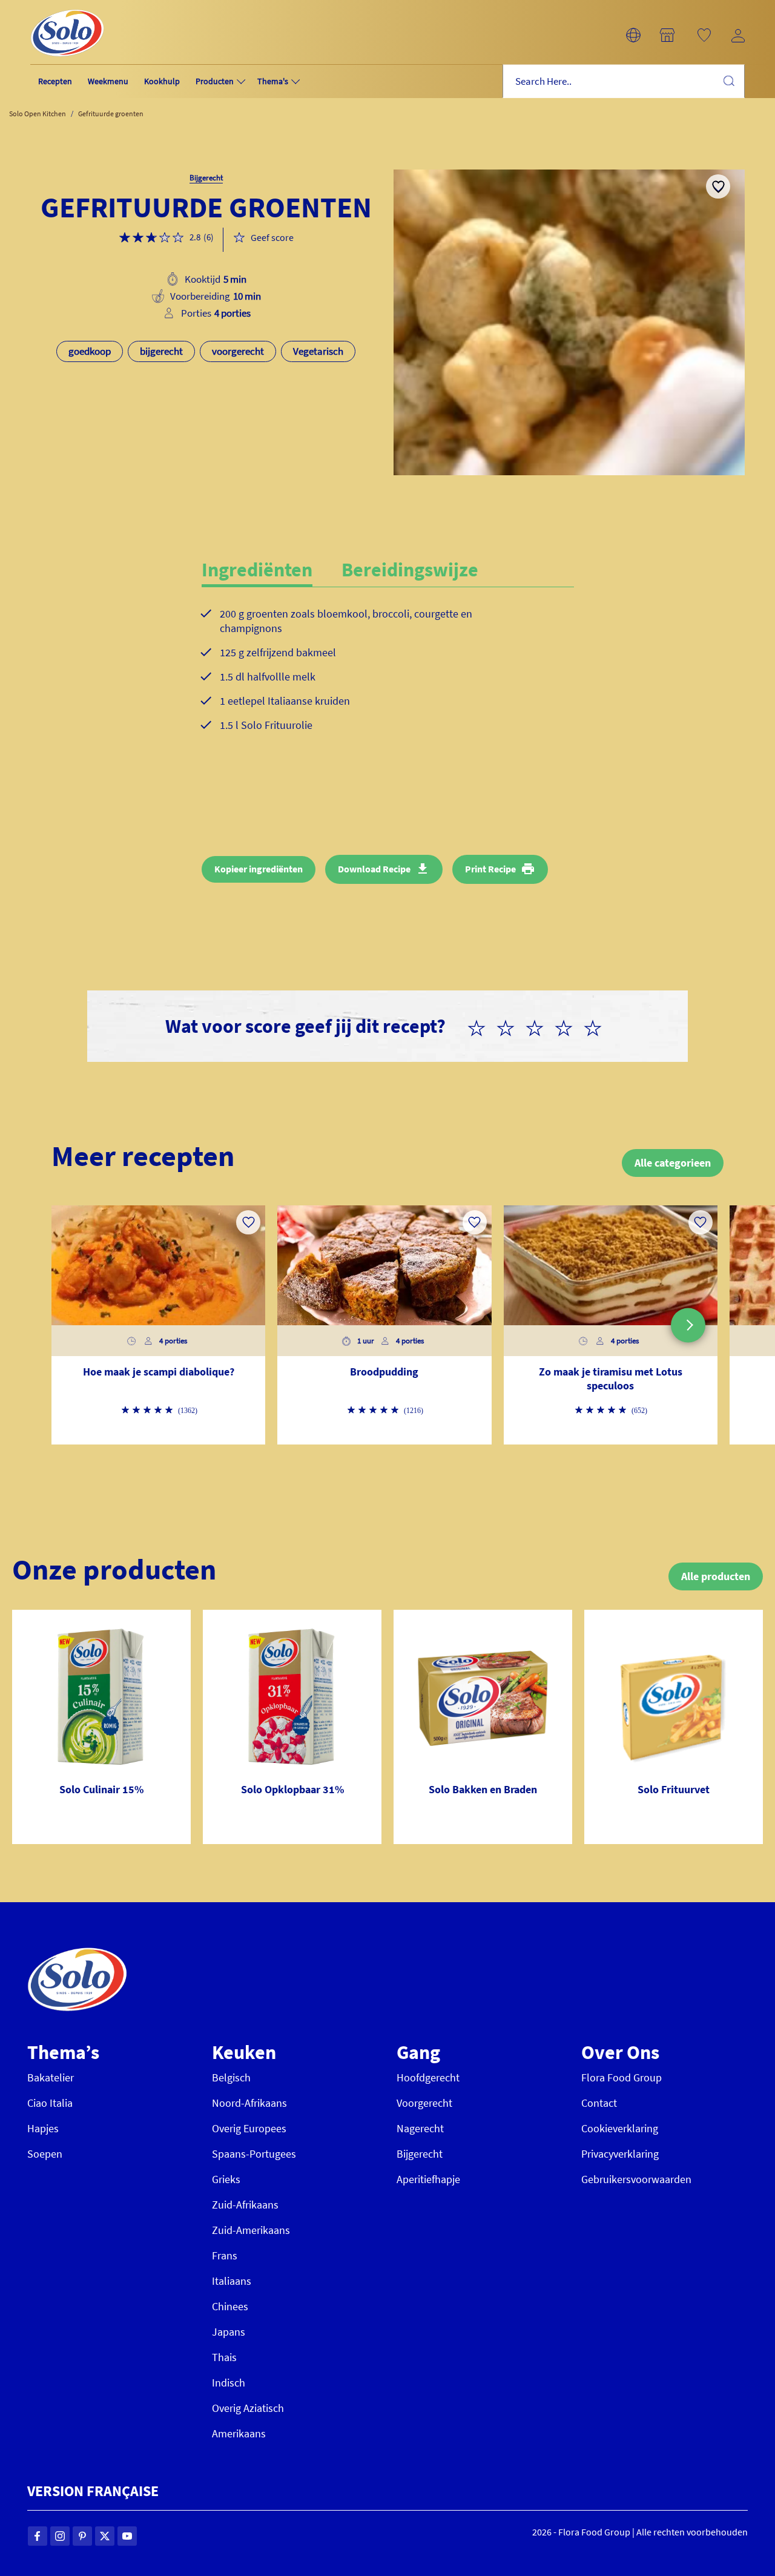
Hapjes (43, 2128)
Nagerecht (420, 2128)
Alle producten (716, 1576)
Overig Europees (249, 2128)
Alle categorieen (673, 1163)
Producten (215, 81)
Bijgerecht (420, 2154)
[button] (633, 35)
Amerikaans (239, 2433)
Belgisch (231, 2077)
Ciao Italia (50, 2103)
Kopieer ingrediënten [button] (259, 869)
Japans (229, 2332)
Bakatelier (51, 2077)
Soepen (45, 2154)
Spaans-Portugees (254, 2154)
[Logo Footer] (77, 1954)
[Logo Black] (67, 7)
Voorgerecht (424, 2103)
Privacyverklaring (620, 2154)
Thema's (273, 81)
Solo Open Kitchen (38, 114)
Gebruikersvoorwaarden (636, 2179)
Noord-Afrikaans (249, 2103)
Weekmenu (108, 81)
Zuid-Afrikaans (245, 2205)
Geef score (272, 237)
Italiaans (232, 2281)
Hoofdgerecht (428, 2077)
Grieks (226, 2179)
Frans (225, 2255)
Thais (224, 2357)
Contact (599, 2103)
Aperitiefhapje (428, 2179)
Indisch (229, 2383)
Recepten (55, 81)
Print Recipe (490, 869)
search (728, 81)
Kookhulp (162, 81)
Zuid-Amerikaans (251, 2230)
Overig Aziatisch (248, 2408)
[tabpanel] (388, 679)
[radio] (481, 1026)
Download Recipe (374, 869)
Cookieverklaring (620, 2128)
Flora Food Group (622, 2077)
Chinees (230, 2306)
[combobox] (624, 81)
